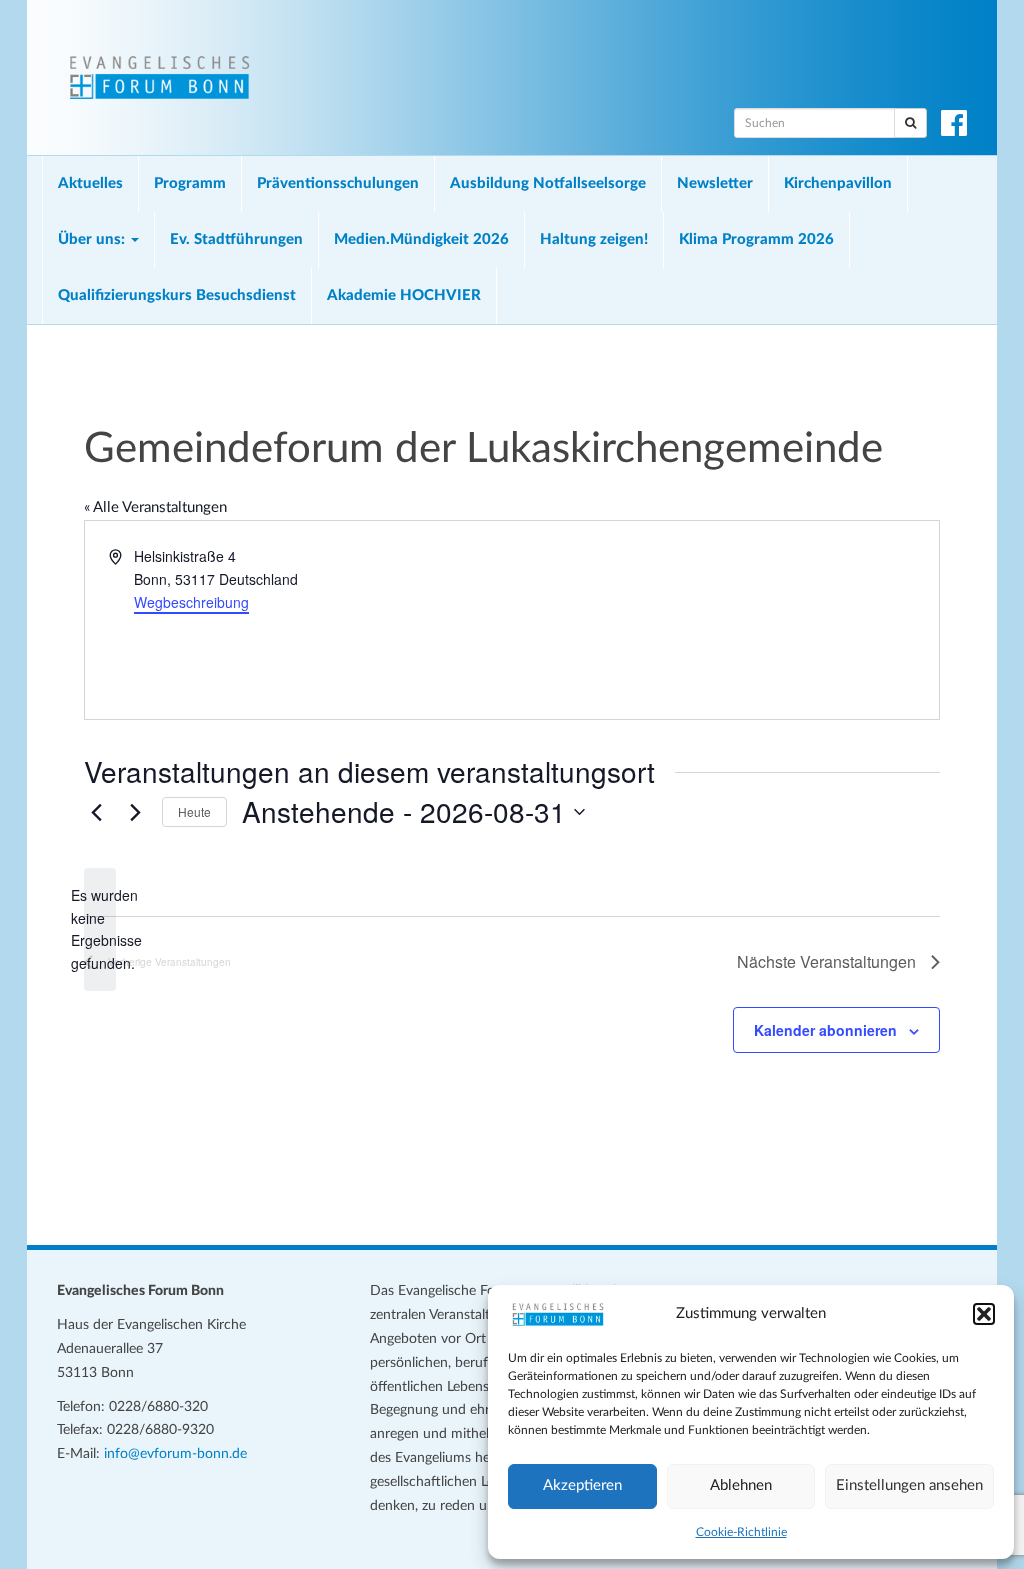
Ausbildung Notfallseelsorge (548, 183)
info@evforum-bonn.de (175, 1454)
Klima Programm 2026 (756, 239)
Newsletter (715, 183)
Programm (190, 183)
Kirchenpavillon (838, 183)
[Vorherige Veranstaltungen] (96, 812)
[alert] (100, 929)
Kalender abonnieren (825, 1030)
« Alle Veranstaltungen (155, 507)
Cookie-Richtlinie (741, 1532)
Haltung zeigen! (594, 239)
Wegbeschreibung (191, 602)
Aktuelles (90, 183)
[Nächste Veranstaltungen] (135, 812)
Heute (194, 811)
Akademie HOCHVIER (404, 295)
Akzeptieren (582, 1485)
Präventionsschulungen (338, 183)
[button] (984, 1314)
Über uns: (93, 239)
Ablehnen (741, 1485)
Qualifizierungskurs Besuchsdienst (177, 295)
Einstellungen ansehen (909, 1485)
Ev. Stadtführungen (236, 239)
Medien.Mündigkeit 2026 (421, 239)
